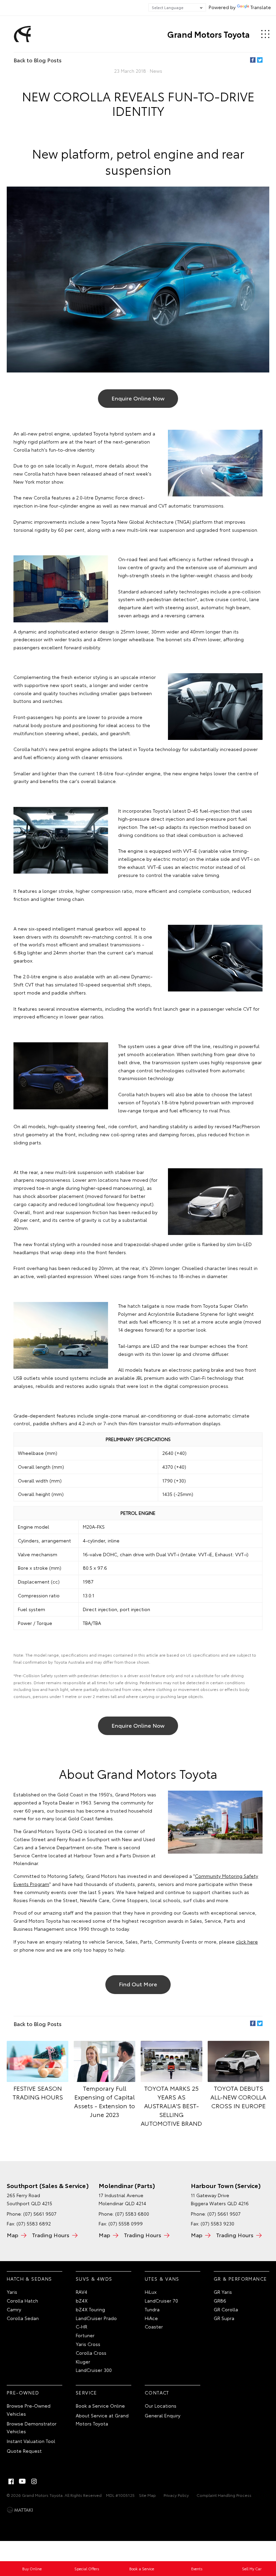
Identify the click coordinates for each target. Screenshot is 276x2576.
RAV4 (81, 2292)
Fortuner (85, 2335)
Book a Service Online (100, 2406)
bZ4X (82, 2301)
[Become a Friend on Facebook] (11, 2481)
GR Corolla (226, 2309)
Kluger (83, 2361)
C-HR (81, 2326)
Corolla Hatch (22, 2301)
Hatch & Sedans (29, 2279)
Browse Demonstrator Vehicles (32, 2427)
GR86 (220, 2301)
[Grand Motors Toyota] (21, 34)
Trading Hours (51, 2235)
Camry (14, 2309)
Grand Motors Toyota (209, 34)
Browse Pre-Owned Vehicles (29, 2410)
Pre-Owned (23, 2392)
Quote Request (24, 2451)
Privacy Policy (176, 2495)
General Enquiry (163, 2415)
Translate (261, 7)
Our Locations (161, 2406)
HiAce (151, 2318)
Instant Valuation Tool (31, 2441)
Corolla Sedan (23, 2318)
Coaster (154, 2326)
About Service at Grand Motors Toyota (102, 2419)
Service (87, 2392)
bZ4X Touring (90, 2309)
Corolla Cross (91, 2353)
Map (12, 2235)
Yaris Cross (88, 2344)
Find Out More (138, 1984)
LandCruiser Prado (96, 2318)
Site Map (147, 2495)
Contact (157, 2392)
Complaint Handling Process (224, 2495)
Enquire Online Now (138, 398)
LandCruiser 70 (161, 2301)
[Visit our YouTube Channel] (23, 2481)
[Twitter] (260, 60)
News (156, 71)
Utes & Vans (162, 2279)
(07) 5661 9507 (40, 2214)
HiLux (151, 2292)
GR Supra (224, 2318)
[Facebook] (253, 60)
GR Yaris (223, 2292)
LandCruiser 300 (94, 2370)
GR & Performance (240, 2279)
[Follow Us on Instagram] (34, 2481)
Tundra (152, 2309)
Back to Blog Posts (38, 60)
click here (247, 1942)
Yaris (12, 2292)
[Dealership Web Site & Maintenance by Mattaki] (20, 2510)
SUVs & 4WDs (94, 2279)
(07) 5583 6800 (132, 2214)
